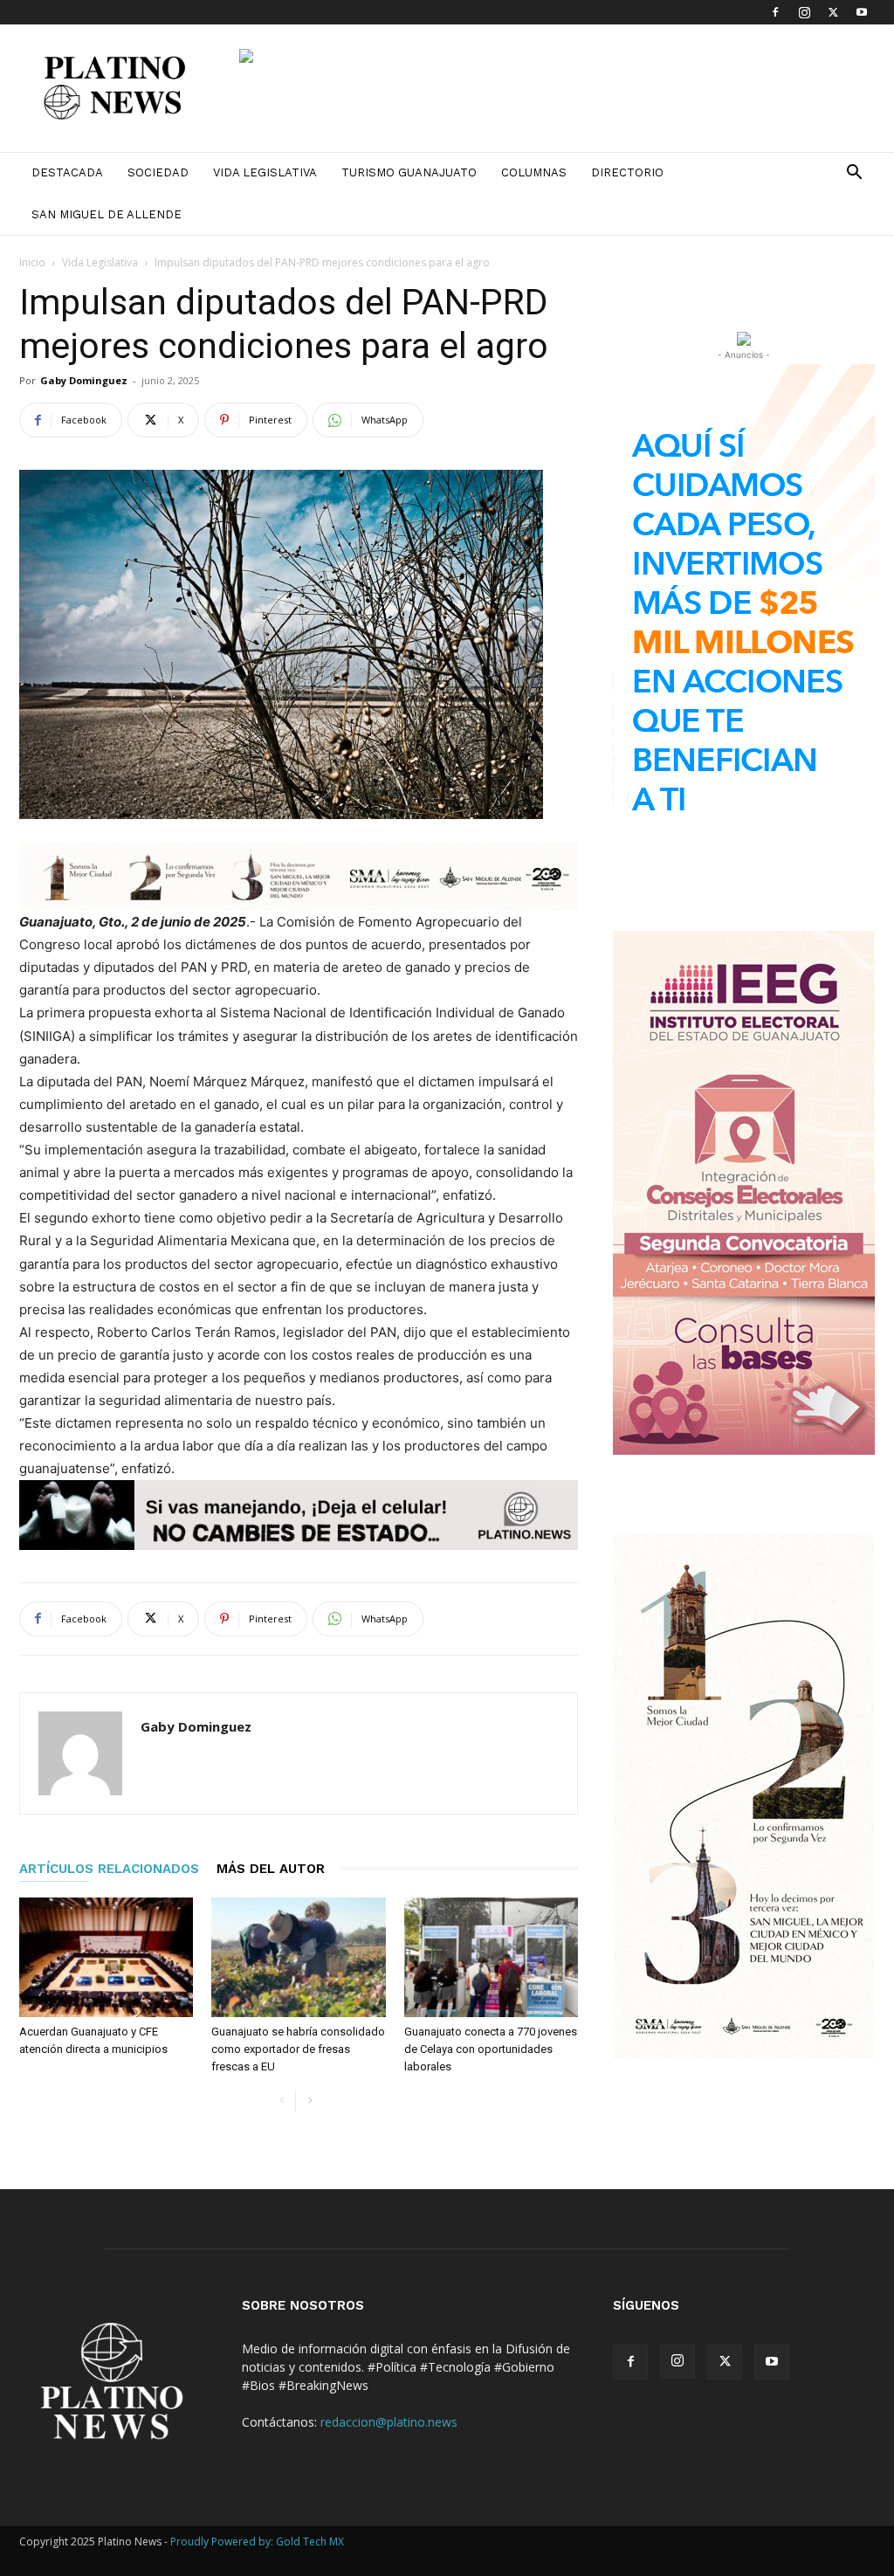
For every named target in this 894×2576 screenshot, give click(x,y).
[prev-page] (282, 2101)
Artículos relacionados (109, 1869)
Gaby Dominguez (84, 380)
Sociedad (158, 172)
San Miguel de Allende (107, 214)
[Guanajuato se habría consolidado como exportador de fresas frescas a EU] (298, 1957)
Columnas (534, 172)
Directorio (627, 172)
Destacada (67, 172)
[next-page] (309, 2101)
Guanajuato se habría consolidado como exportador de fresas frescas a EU (298, 2049)
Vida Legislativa (265, 172)
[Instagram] (804, 12)
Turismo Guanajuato (409, 172)
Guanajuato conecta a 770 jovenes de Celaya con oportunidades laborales (491, 2049)
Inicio (32, 262)
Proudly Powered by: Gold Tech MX (257, 2542)
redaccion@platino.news (389, 2422)
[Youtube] (862, 12)
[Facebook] (775, 12)
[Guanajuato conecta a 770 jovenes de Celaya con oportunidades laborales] (491, 1957)
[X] (833, 12)
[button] (854, 174)
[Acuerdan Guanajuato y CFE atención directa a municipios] (106, 1957)
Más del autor (271, 1869)
